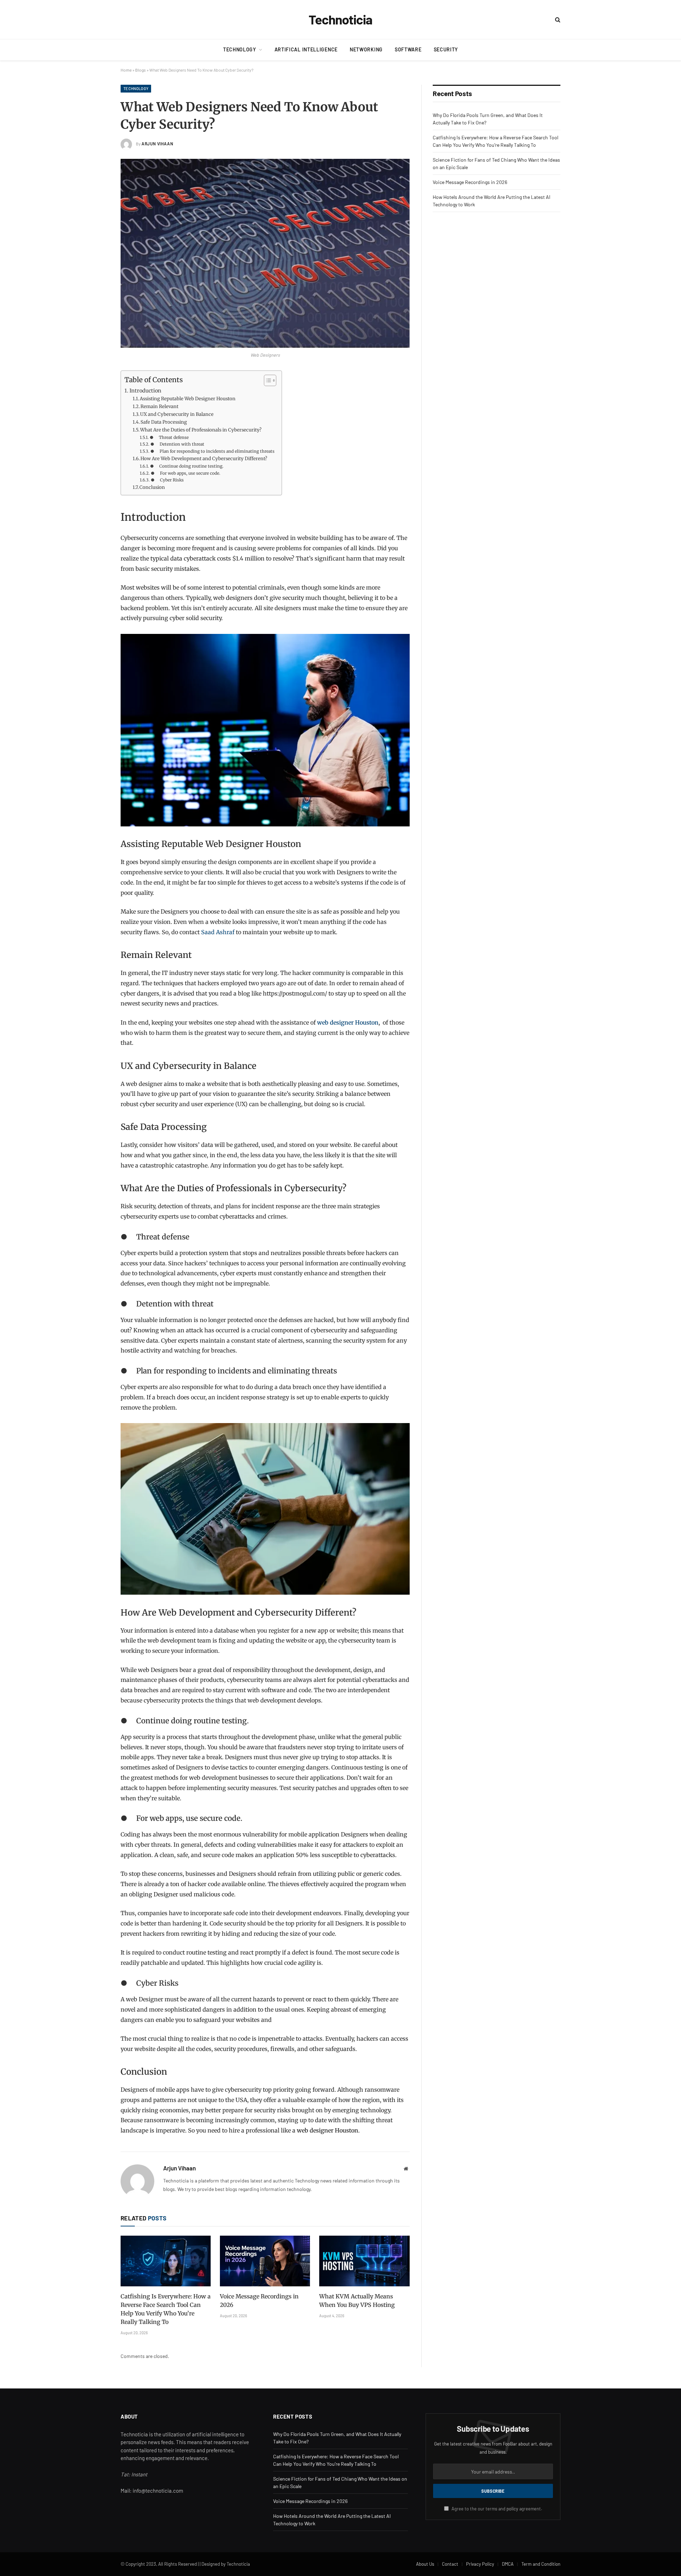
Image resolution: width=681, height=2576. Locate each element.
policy (512, 2509)
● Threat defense (169, 437)
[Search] (557, 20)
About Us (425, 2564)
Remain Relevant (159, 406)
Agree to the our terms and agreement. (496, 2509)
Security (446, 49)
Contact (450, 2564)
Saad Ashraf (218, 932)
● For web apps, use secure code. (185, 473)
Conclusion (152, 487)
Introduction (145, 391)
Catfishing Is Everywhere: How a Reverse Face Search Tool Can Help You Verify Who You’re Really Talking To (166, 2309)
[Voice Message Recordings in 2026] (265, 2261)
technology (240, 49)
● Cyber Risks (167, 480)
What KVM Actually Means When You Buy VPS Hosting (357, 2301)
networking (366, 49)
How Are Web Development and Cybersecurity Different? (204, 459)
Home (126, 70)
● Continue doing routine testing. (187, 466)
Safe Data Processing (164, 422)
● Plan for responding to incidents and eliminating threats (212, 451)
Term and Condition (541, 2564)
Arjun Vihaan (157, 144)
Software (408, 49)
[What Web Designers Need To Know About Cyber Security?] (265, 253)
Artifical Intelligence (306, 49)
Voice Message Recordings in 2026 (259, 2301)
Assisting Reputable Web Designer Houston (188, 399)
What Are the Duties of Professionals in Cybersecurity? (201, 430)
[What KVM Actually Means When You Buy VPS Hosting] (364, 2261)
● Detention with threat (177, 444)
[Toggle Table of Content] (267, 380)
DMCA (508, 2564)
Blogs (140, 70)
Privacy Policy (480, 2564)
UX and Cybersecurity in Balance (177, 414)
